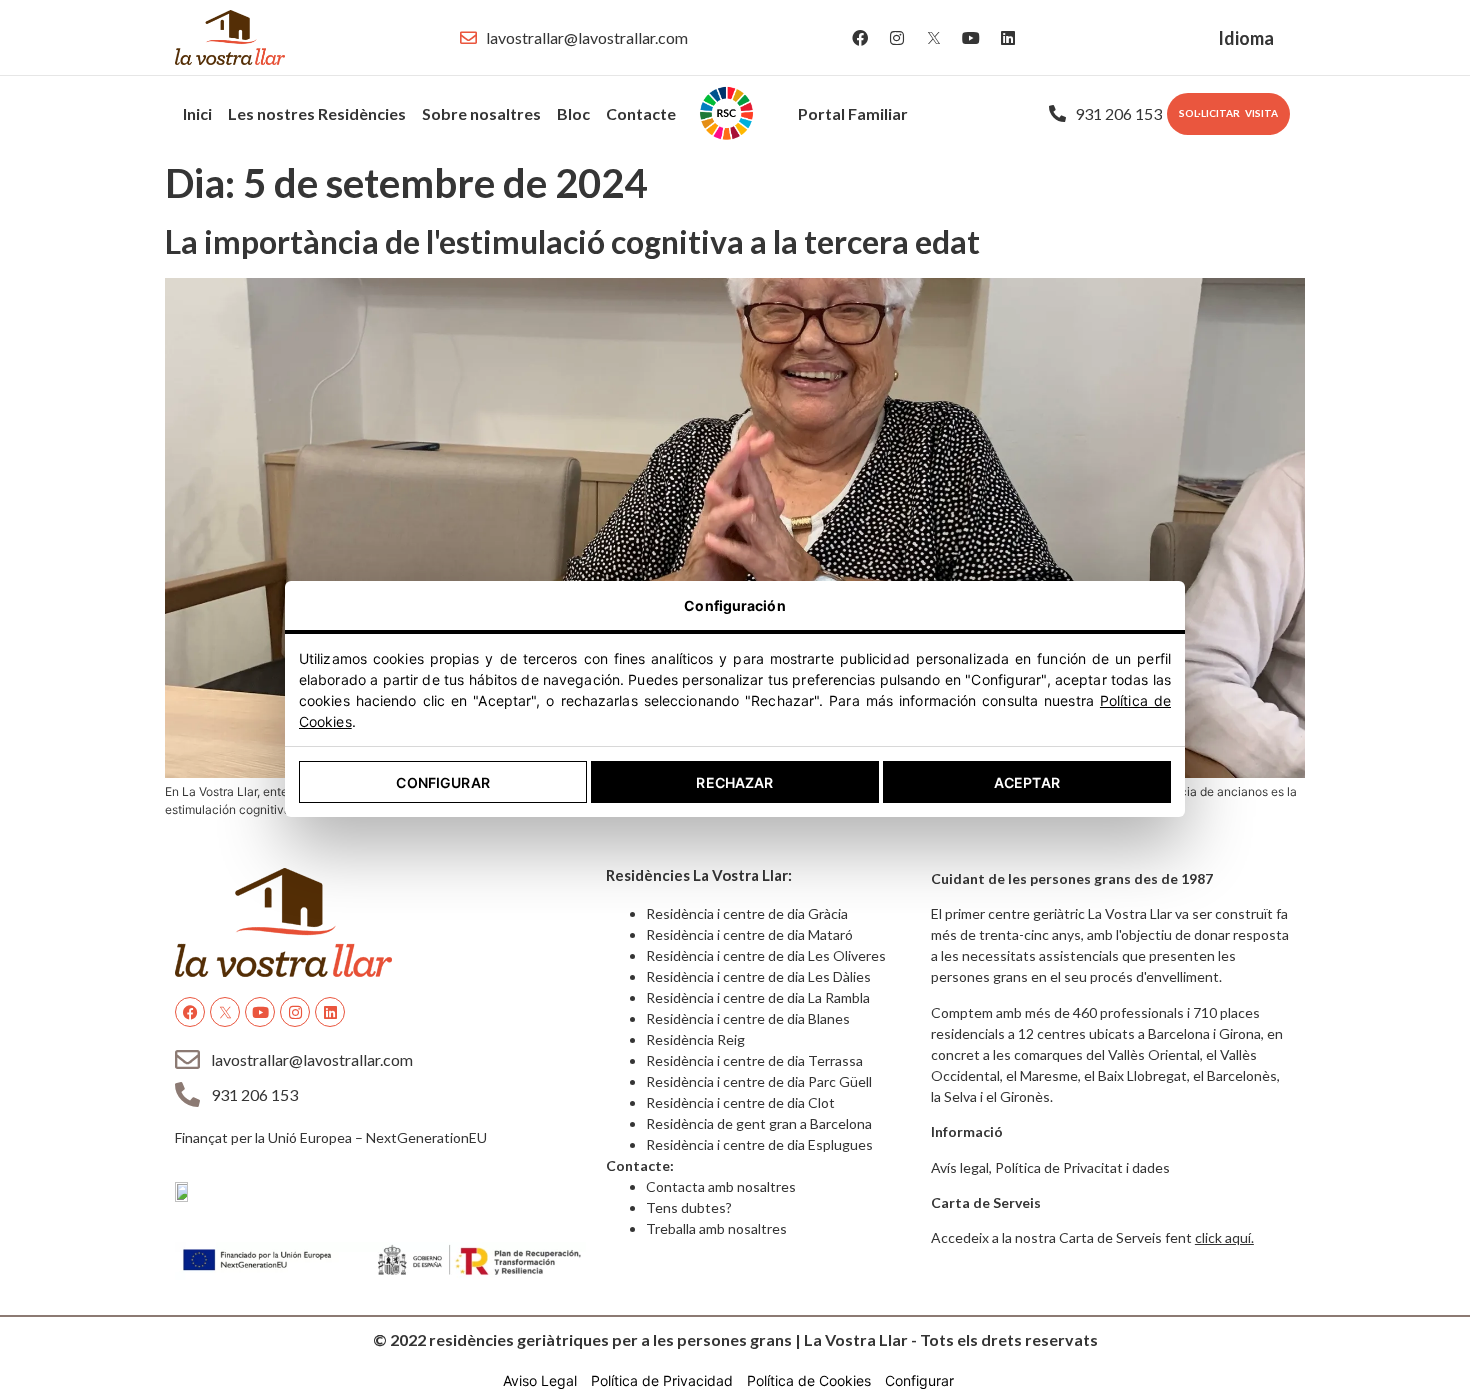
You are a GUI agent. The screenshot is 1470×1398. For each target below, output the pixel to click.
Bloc (573, 113)
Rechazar (734, 782)
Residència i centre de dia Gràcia (747, 913)
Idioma (1246, 38)
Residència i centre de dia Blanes (748, 1018)
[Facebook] (860, 38)
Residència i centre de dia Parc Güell (759, 1081)
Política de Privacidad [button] (662, 1380)
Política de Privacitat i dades (1082, 1167)
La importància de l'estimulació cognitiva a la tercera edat (572, 241)
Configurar (442, 782)
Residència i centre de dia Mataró (749, 934)
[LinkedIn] (1008, 38)
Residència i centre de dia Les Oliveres (766, 955)
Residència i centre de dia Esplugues (759, 1144)
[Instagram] (897, 38)
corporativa (737, 113)
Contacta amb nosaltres (721, 1186)
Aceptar (1027, 782)
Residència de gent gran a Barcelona (759, 1123)
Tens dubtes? (689, 1207)
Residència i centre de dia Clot (740, 1102)
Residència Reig (695, 1039)
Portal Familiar (853, 113)
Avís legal (960, 1167)
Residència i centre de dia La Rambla (758, 997)
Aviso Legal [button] (540, 1380)
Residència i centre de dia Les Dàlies (758, 976)
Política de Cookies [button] (809, 1380)
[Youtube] (971, 38)
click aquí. (1224, 1237)
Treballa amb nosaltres (716, 1228)
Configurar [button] (919, 1380)
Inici (197, 113)
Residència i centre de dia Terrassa (754, 1060)
